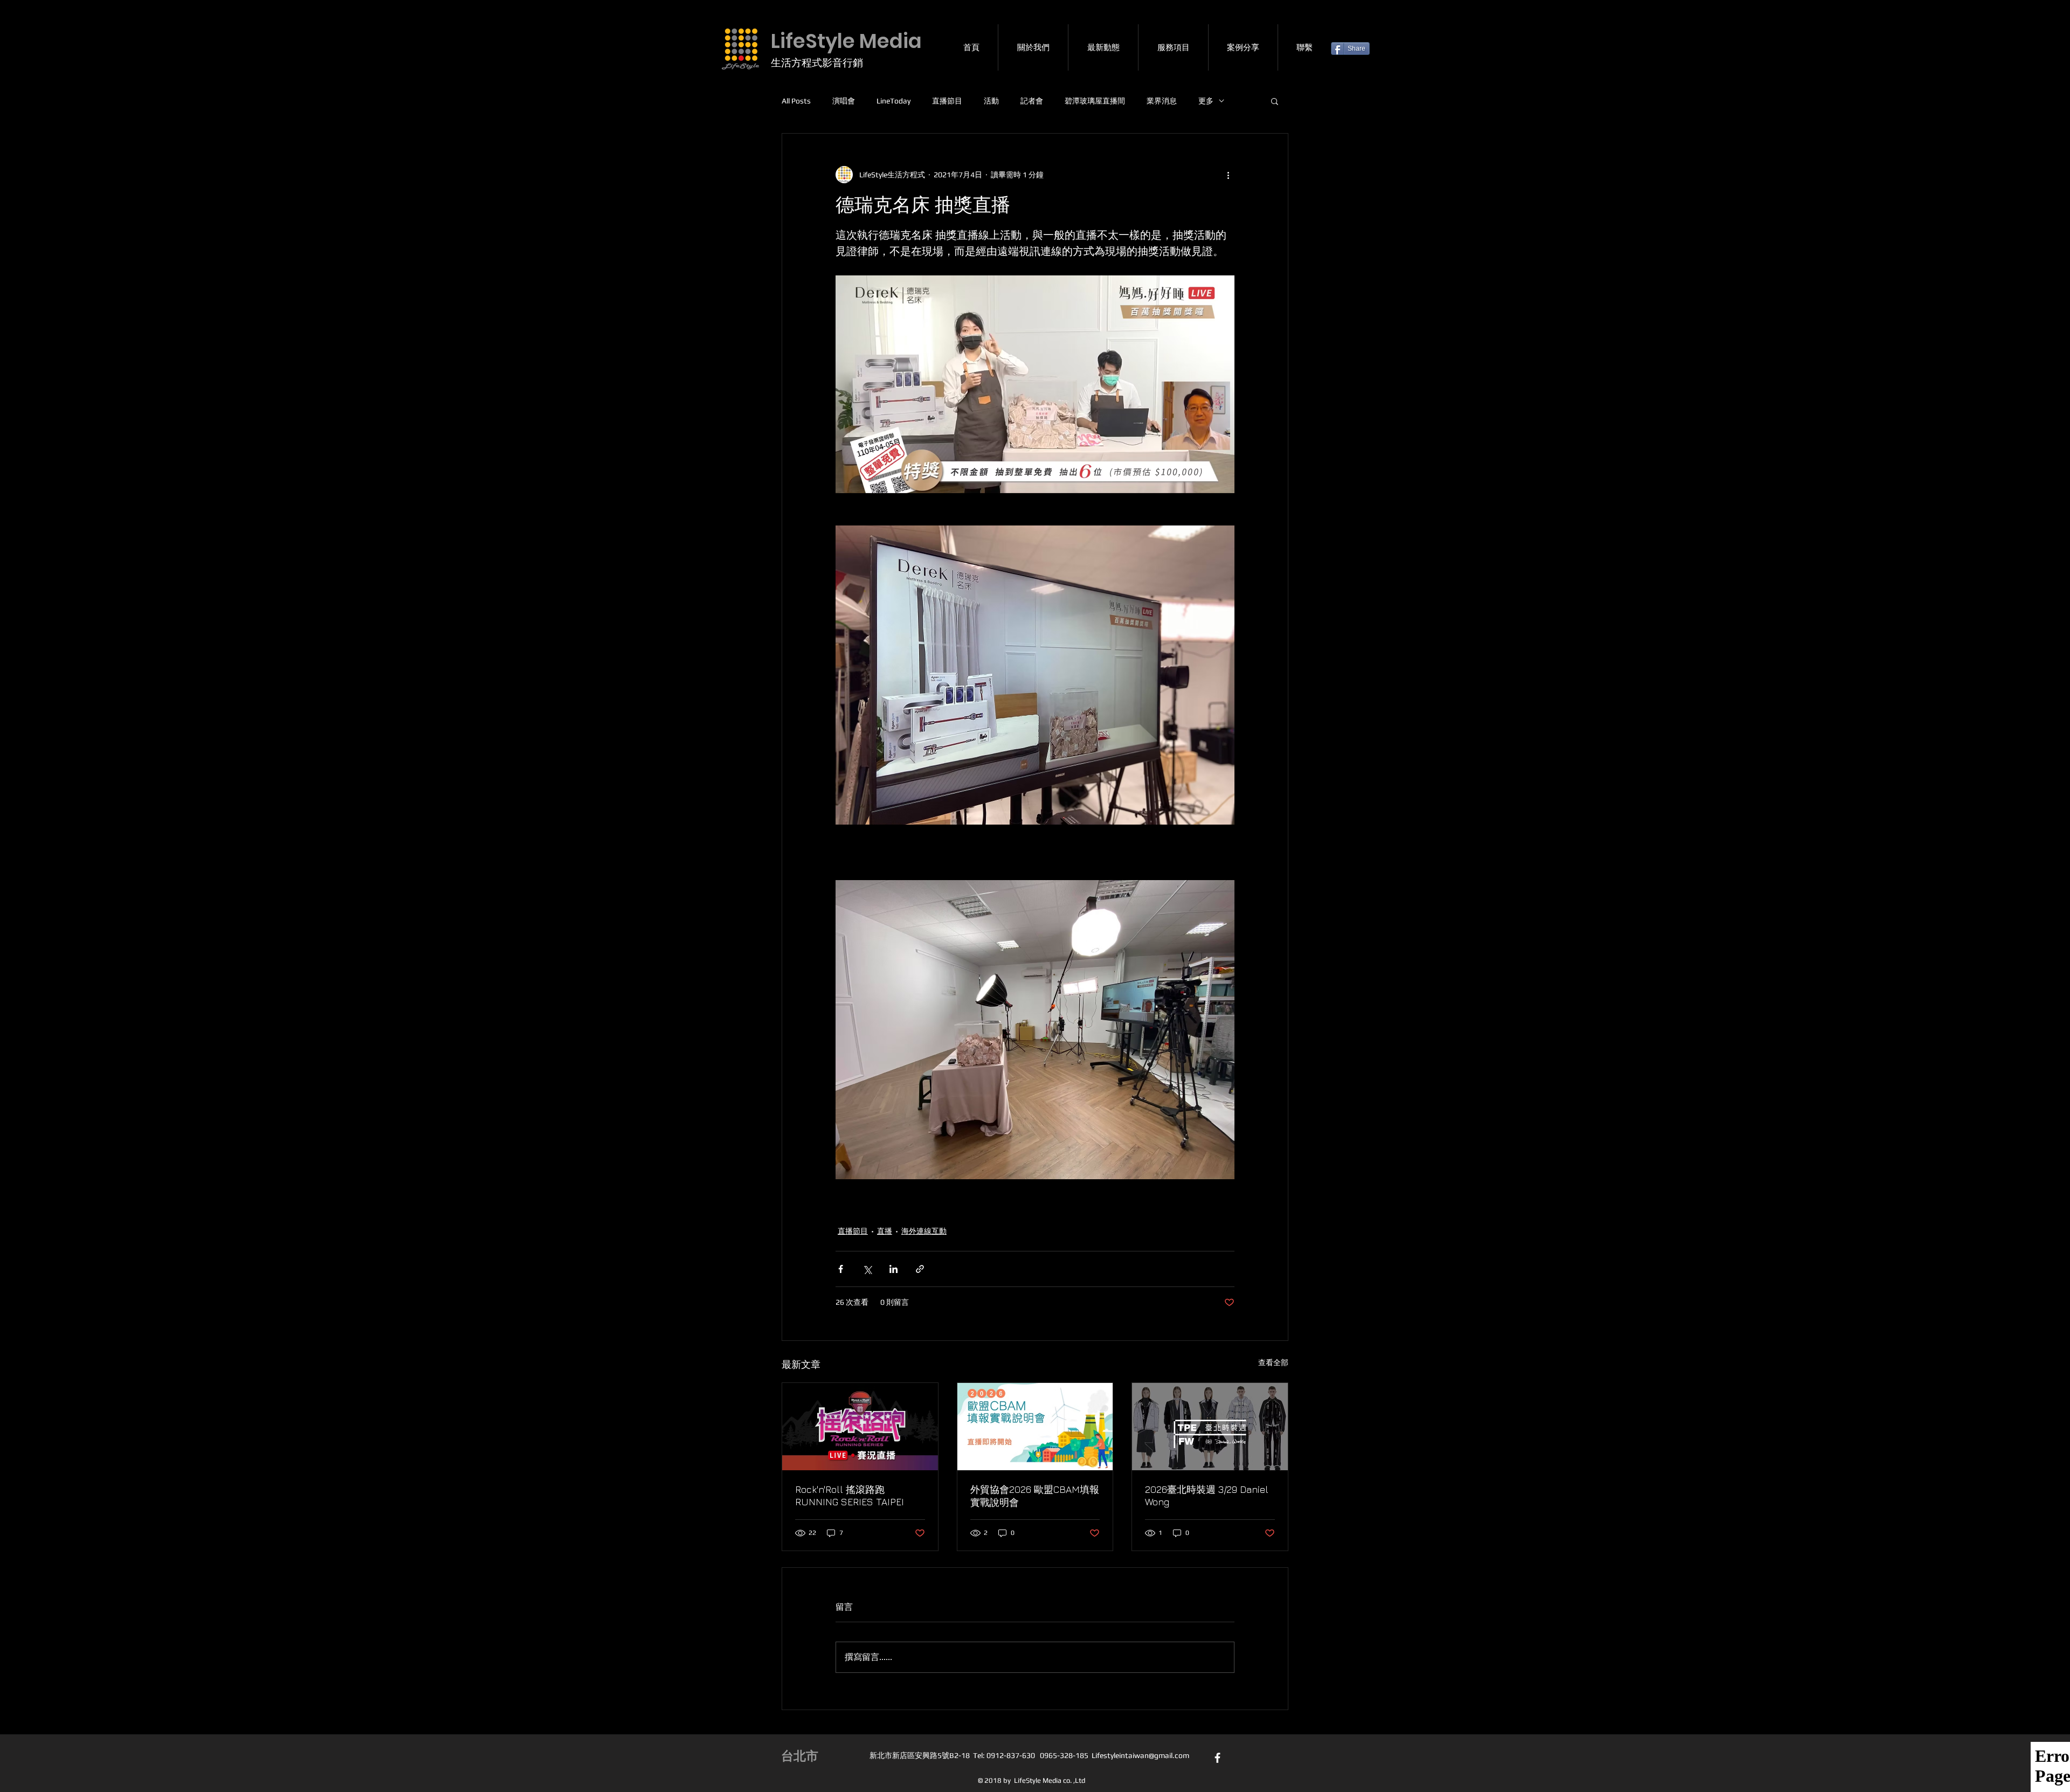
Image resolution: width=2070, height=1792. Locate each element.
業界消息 (1162, 101)
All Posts (796, 101)
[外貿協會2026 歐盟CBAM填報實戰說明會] (1035, 1427)
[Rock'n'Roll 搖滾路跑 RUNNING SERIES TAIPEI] (860, 1427)
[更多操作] (1228, 175)
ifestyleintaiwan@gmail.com (1142, 1755)
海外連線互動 (924, 1231)
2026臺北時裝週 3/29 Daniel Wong (1207, 1496)
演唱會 (844, 101)
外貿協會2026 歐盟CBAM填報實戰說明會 (1035, 1496)
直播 (885, 1231)
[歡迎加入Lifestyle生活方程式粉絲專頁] (1217, 1758)
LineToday (893, 101)
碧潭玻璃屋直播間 (1095, 101)
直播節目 (947, 101)
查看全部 (1273, 1362)
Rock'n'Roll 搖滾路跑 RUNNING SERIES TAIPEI (850, 1496)
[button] (1275, 101)
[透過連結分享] (920, 1269)
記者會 (1032, 101)
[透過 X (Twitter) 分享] (867, 1269)
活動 (991, 101)
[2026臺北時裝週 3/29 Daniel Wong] (1210, 1427)
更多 (1206, 101)
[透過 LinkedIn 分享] (893, 1269)
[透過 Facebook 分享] (841, 1269)
